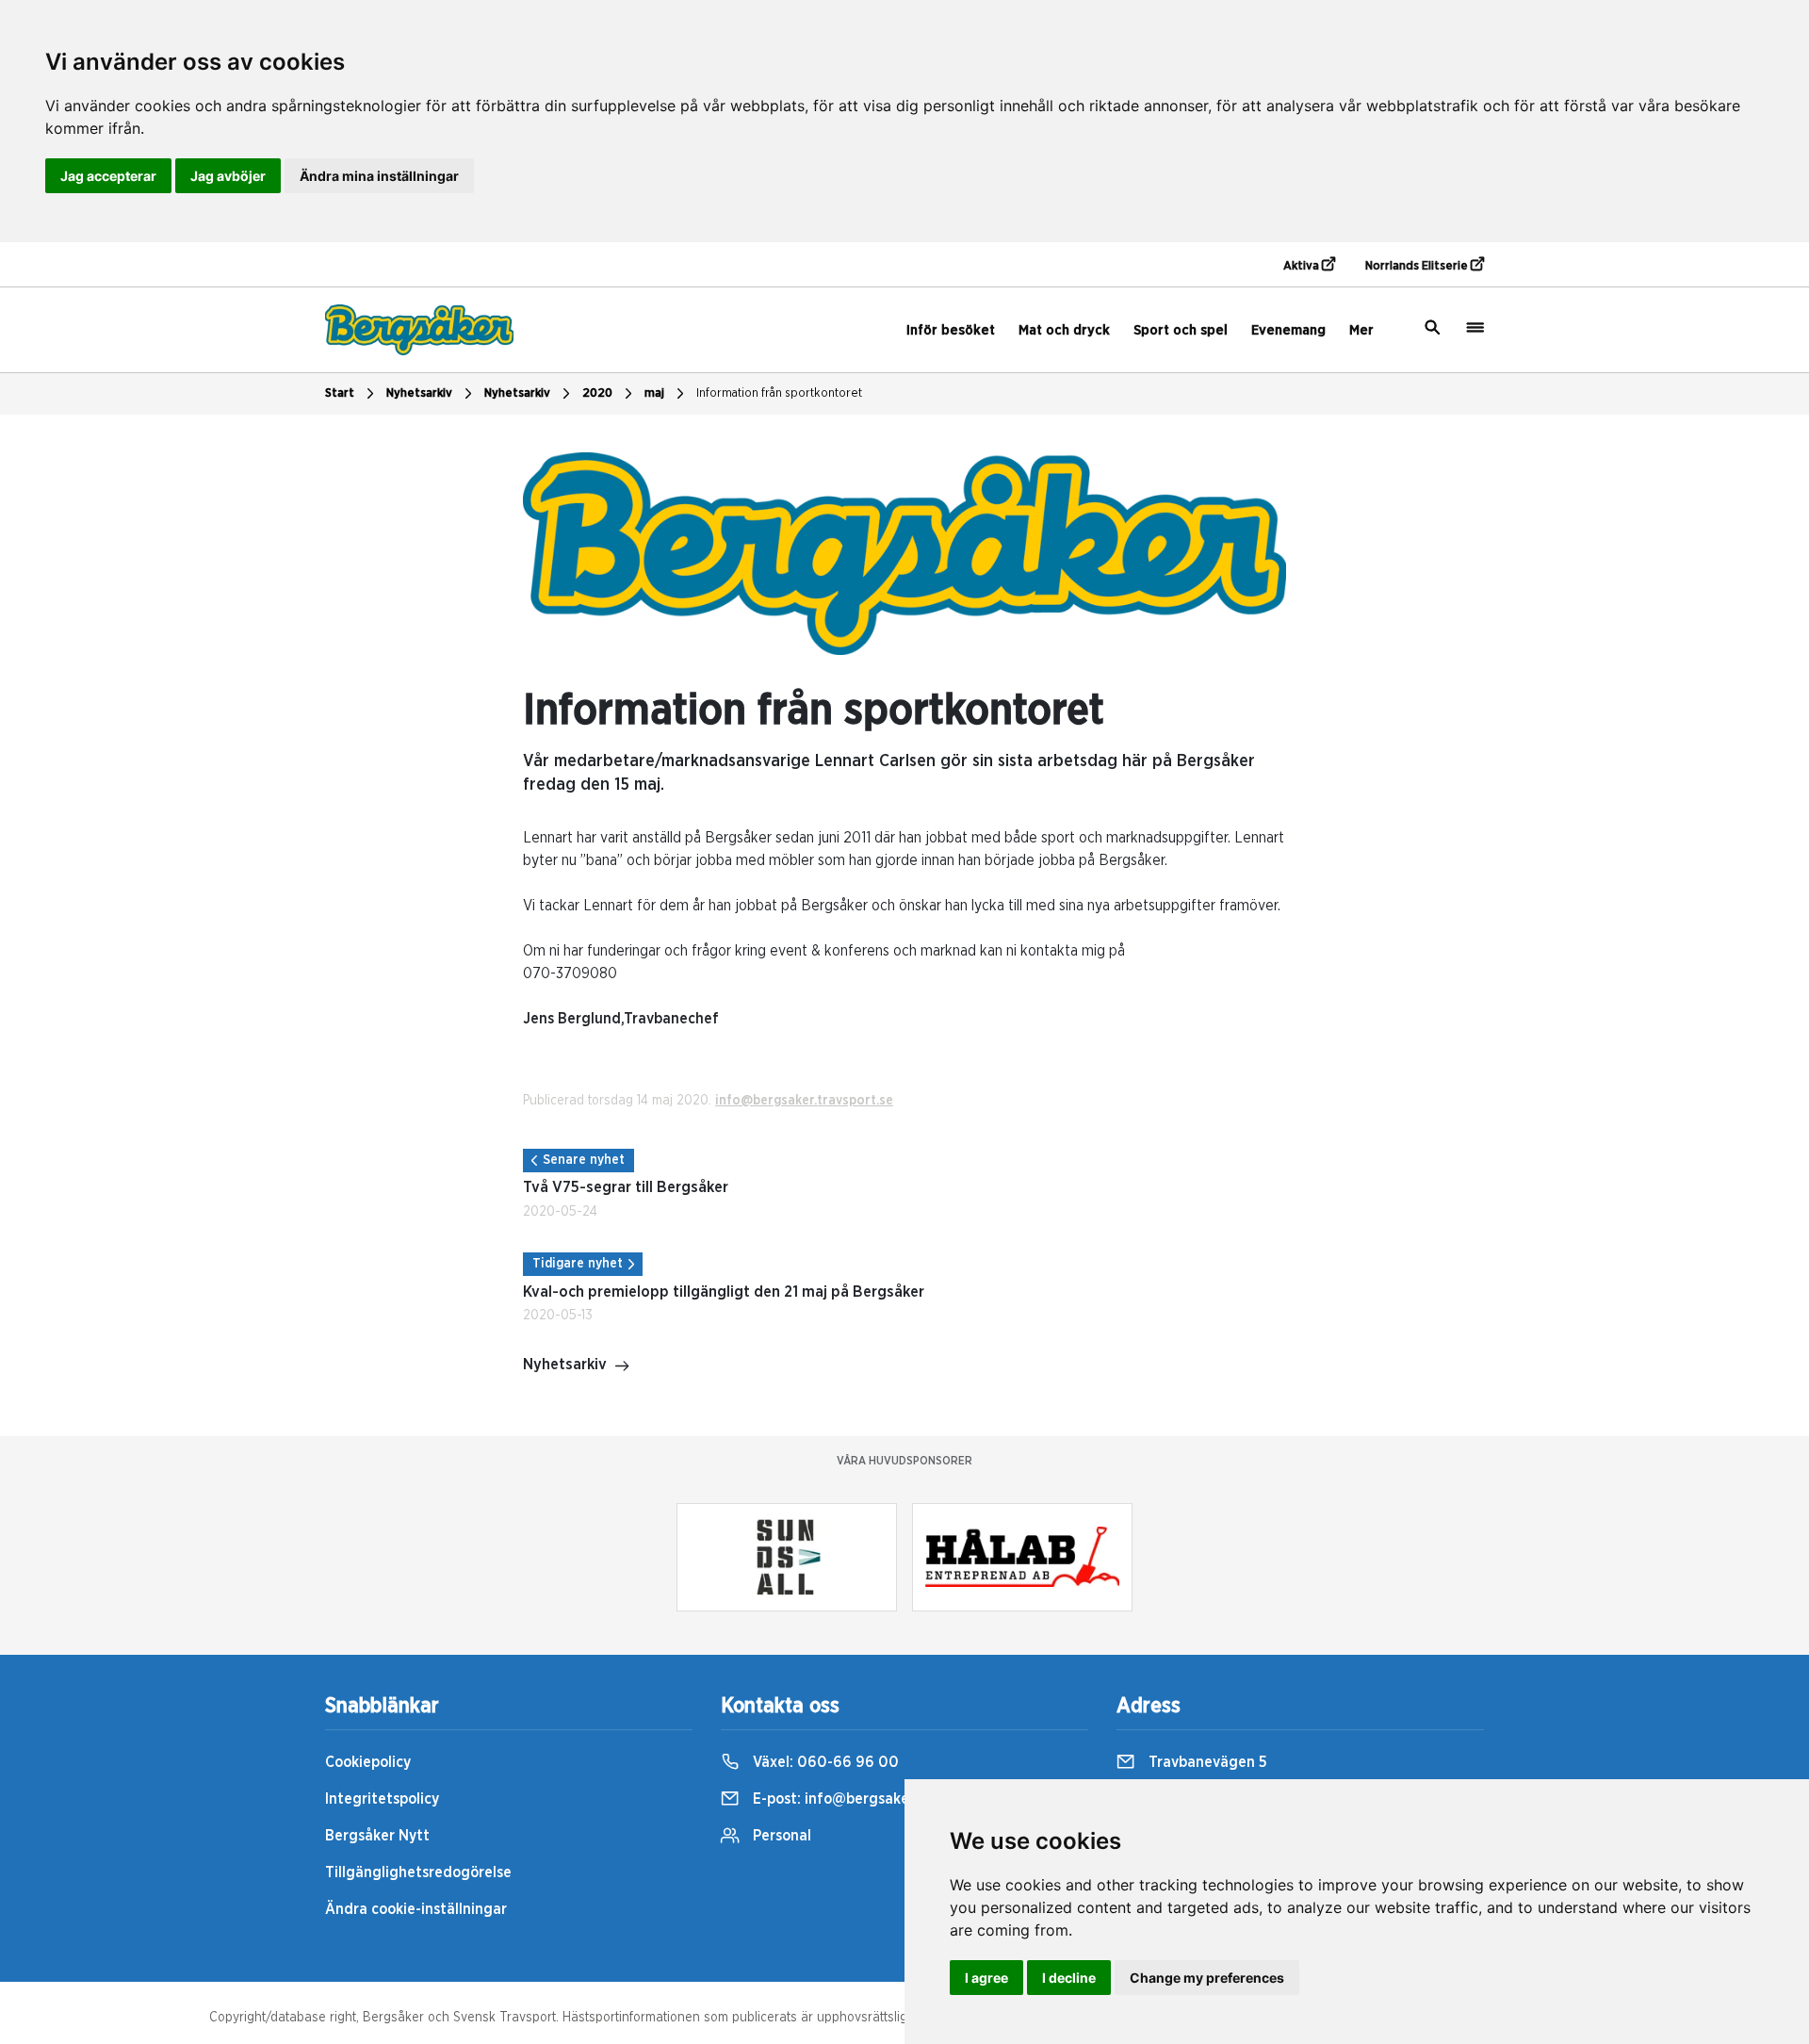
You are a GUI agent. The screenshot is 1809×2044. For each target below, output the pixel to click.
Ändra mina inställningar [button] (379, 176)
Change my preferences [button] (1207, 1978)
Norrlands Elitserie (1418, 266)
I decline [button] (1069, 1978)
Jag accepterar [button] (108, 176)
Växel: (824, 1762)
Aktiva (1303, 266)
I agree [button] (986, 1978)
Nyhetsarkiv (517, 393)
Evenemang (1288, 330)
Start (340, 393)
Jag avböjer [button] (228, 176)
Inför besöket (951, 330)
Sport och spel (1181, 330)
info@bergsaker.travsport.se (804, 1101)
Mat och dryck (1064, 330)
